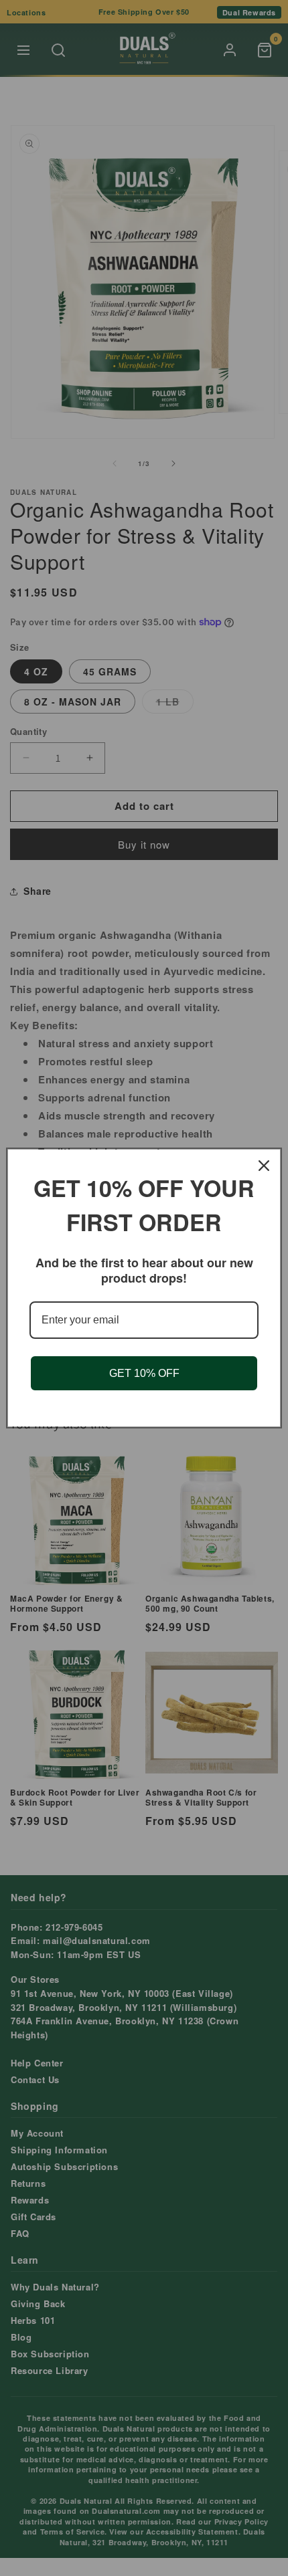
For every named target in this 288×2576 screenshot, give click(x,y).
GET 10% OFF (144, 1373)
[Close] (264, 1166)
